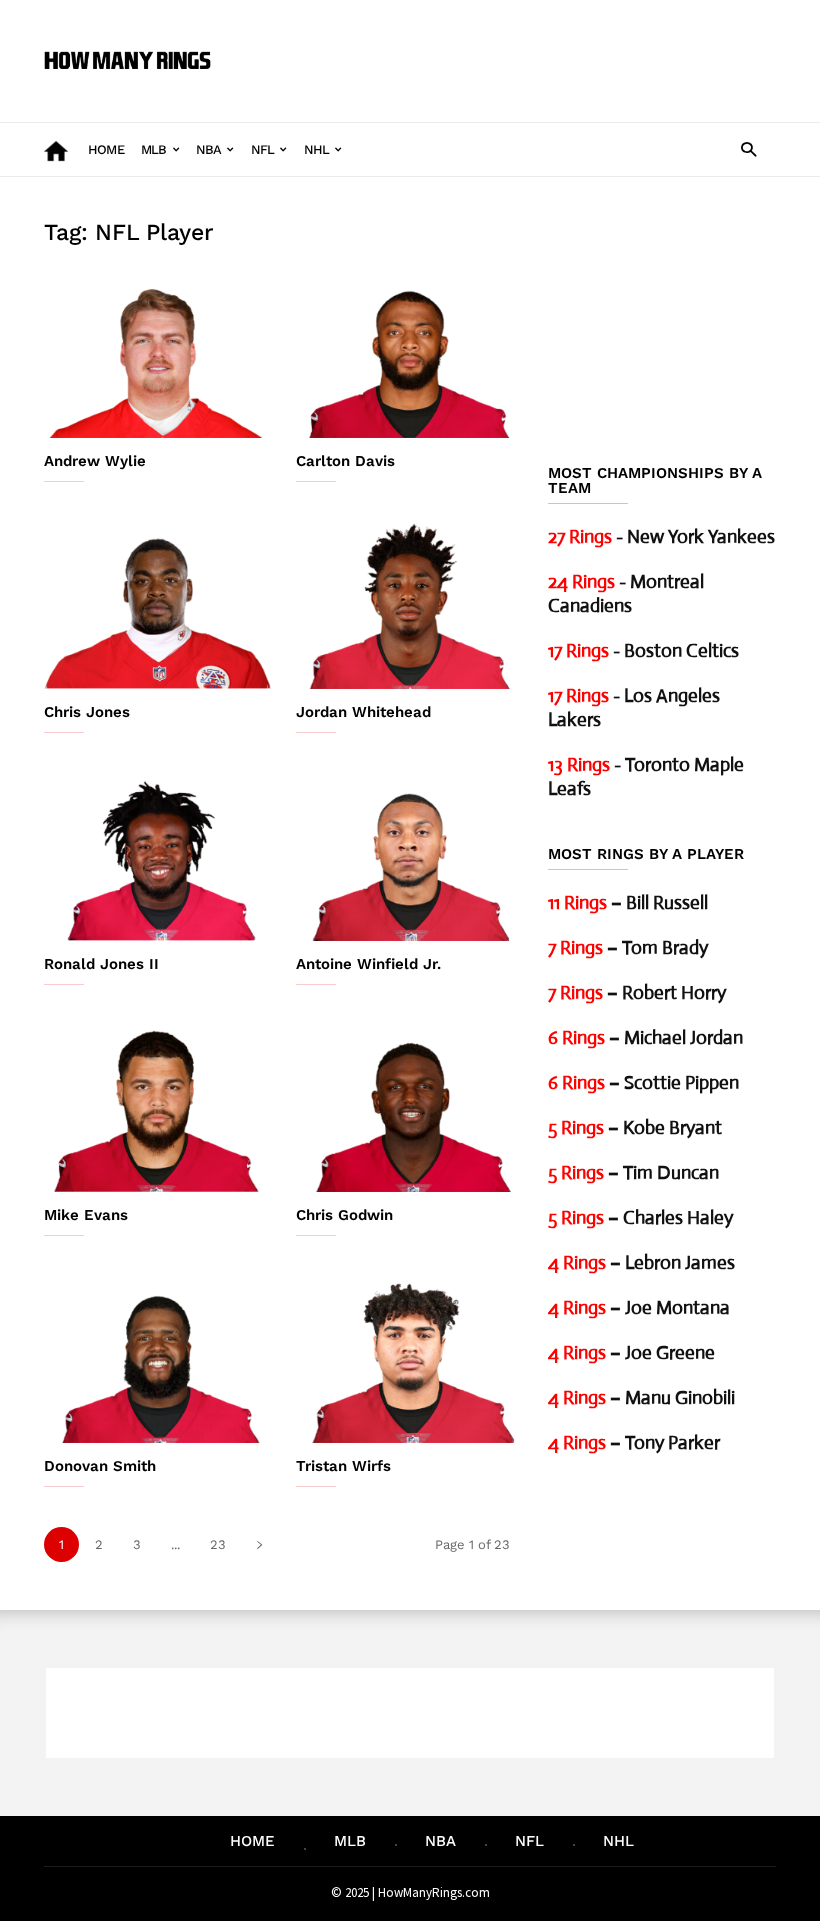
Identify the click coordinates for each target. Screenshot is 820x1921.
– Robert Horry (637, 992)
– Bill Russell (628, 902)
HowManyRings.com (434, 1892)
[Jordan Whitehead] (410, 605)
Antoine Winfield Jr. (368, 964)
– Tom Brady (628, 947)
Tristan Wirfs (343, 1466)
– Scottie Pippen (643, 1082)
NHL (317, 149)
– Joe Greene (631, 1352)
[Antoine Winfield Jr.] (410, 856)
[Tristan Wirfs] (410, 1359)
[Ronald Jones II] (158, 856)
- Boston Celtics (643, 650)
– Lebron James (641, 1262)
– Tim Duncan (633, 1172)
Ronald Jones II (101, 964)
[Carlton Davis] (410, 354)
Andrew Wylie (95, 461)
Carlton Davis (345, 461)
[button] (748, 148)
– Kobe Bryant (635, 1127)
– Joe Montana (639, 1307)
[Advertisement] (504, 46)
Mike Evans (86, 1215)
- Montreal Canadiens (626, 593)
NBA (209, 149)
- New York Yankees (661, 536)
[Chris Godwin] (410, 1108)
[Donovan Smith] (158, 1359)
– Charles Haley (640, 1217)
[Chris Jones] (158, 605)
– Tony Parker (634, 1442)
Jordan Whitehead (363, 712)
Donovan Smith (100, 1466)
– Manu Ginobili (641, 1397)
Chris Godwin (344, 1215)
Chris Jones (87, 712)
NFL (263, 149)
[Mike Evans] (158, 1108)
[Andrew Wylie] (158, 354)
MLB (154, 149)
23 (218, 1544)
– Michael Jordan (645, 1037)
